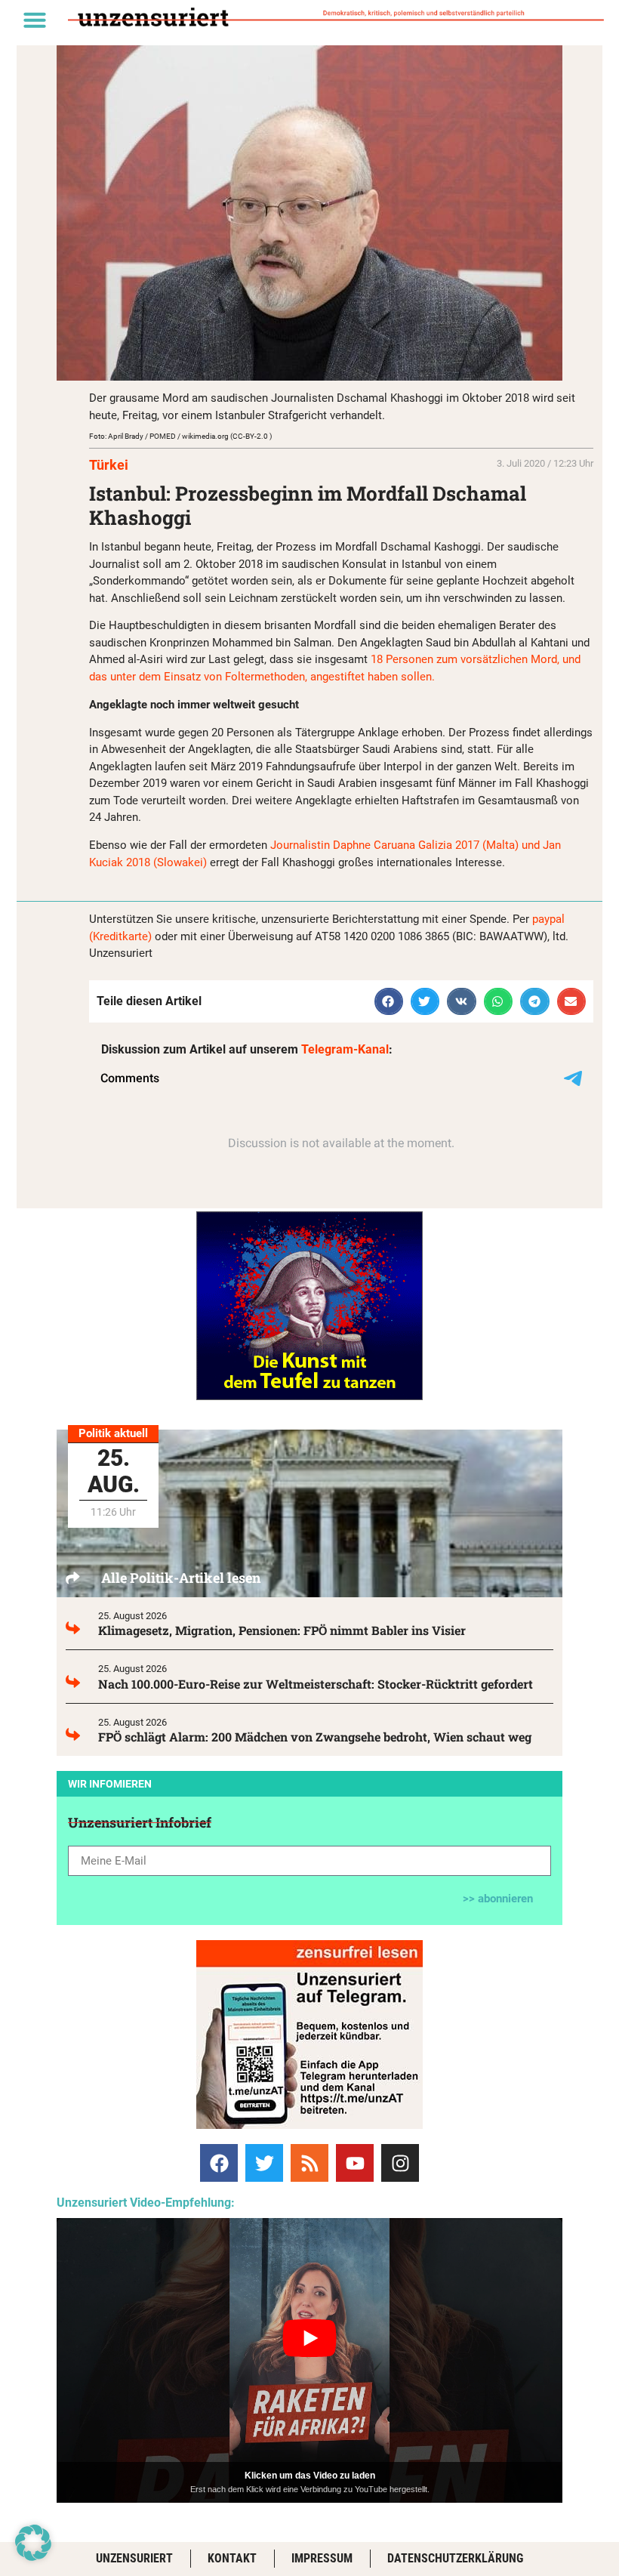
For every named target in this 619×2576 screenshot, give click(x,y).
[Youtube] (355, 2163)
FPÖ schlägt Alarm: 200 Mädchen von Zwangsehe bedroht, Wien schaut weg (315, 1737)
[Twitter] (264, 2163)
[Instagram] (400, 2163)
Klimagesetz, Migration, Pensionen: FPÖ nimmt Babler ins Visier (282, 1630)
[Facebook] (219, 2163)
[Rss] (309, 2163)
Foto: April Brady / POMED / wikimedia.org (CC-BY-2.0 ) (180, 436)
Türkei (109, 465)
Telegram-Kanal (345, 1049)
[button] (35, 20)
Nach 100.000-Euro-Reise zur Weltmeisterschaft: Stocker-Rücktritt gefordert (316, 1684)
